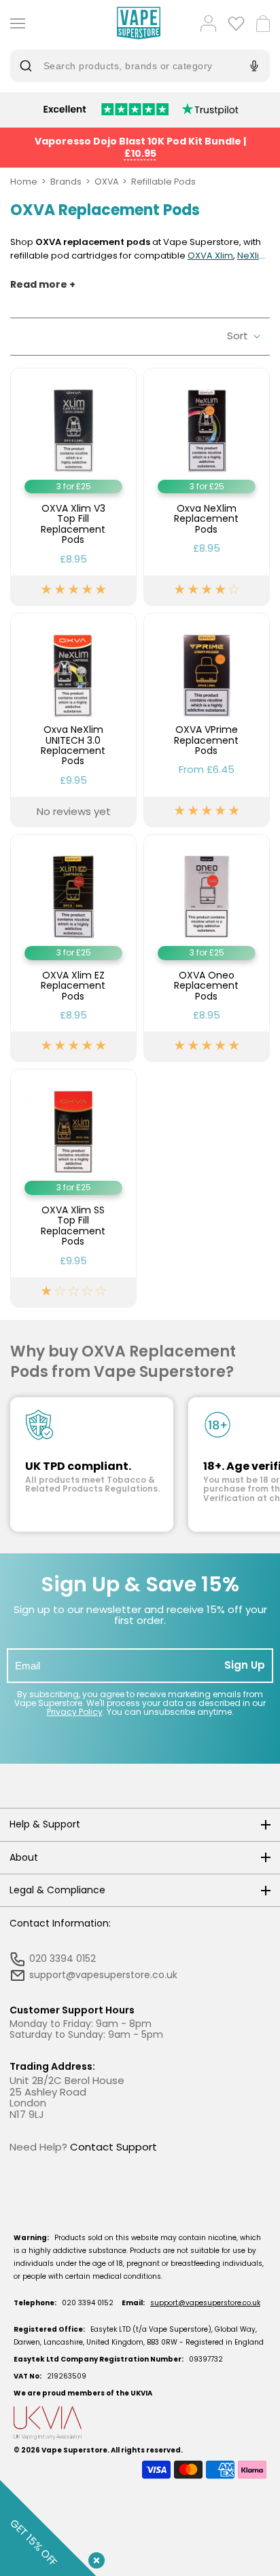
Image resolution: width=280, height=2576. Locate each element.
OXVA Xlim (210, 255)
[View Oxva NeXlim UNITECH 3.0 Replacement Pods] (73, 720)
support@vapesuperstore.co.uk (205, 2303)
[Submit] (29, 66)
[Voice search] (252, 66)
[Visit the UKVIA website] (140, 2423)
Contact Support (113, 2147)
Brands (66, 182)
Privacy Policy (75, 1712)
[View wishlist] (236, 23)
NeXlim (252, 255)
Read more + (43, 285)
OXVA (106, 182)
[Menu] (15, 23)
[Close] (94, 2558)
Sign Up (245, 1665)
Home (24, 182)
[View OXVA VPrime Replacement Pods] (207, 720)
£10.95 (140, 153)
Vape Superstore (74, 2450)
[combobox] (130, 66)
